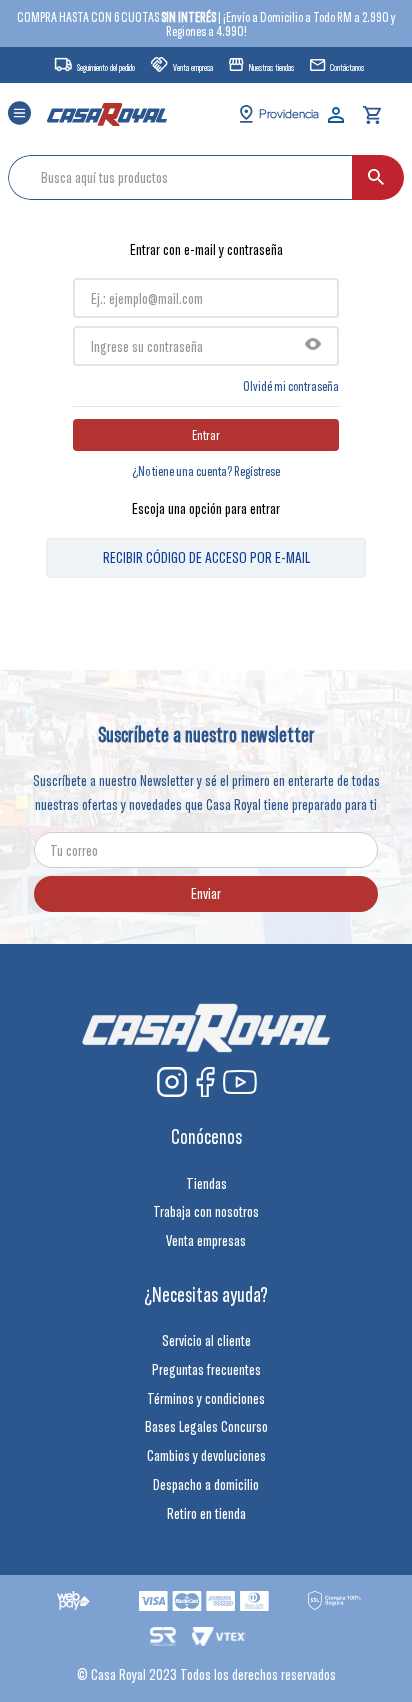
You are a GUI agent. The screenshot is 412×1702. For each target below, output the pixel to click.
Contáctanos (347, 67)
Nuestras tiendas (271, 67)
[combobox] (206, 177)
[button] (19, 114)
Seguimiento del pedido (106, 67)
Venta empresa (193, 67)
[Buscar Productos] (376, 177)
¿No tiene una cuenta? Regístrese (206, 471)
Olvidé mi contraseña (291, 386)
